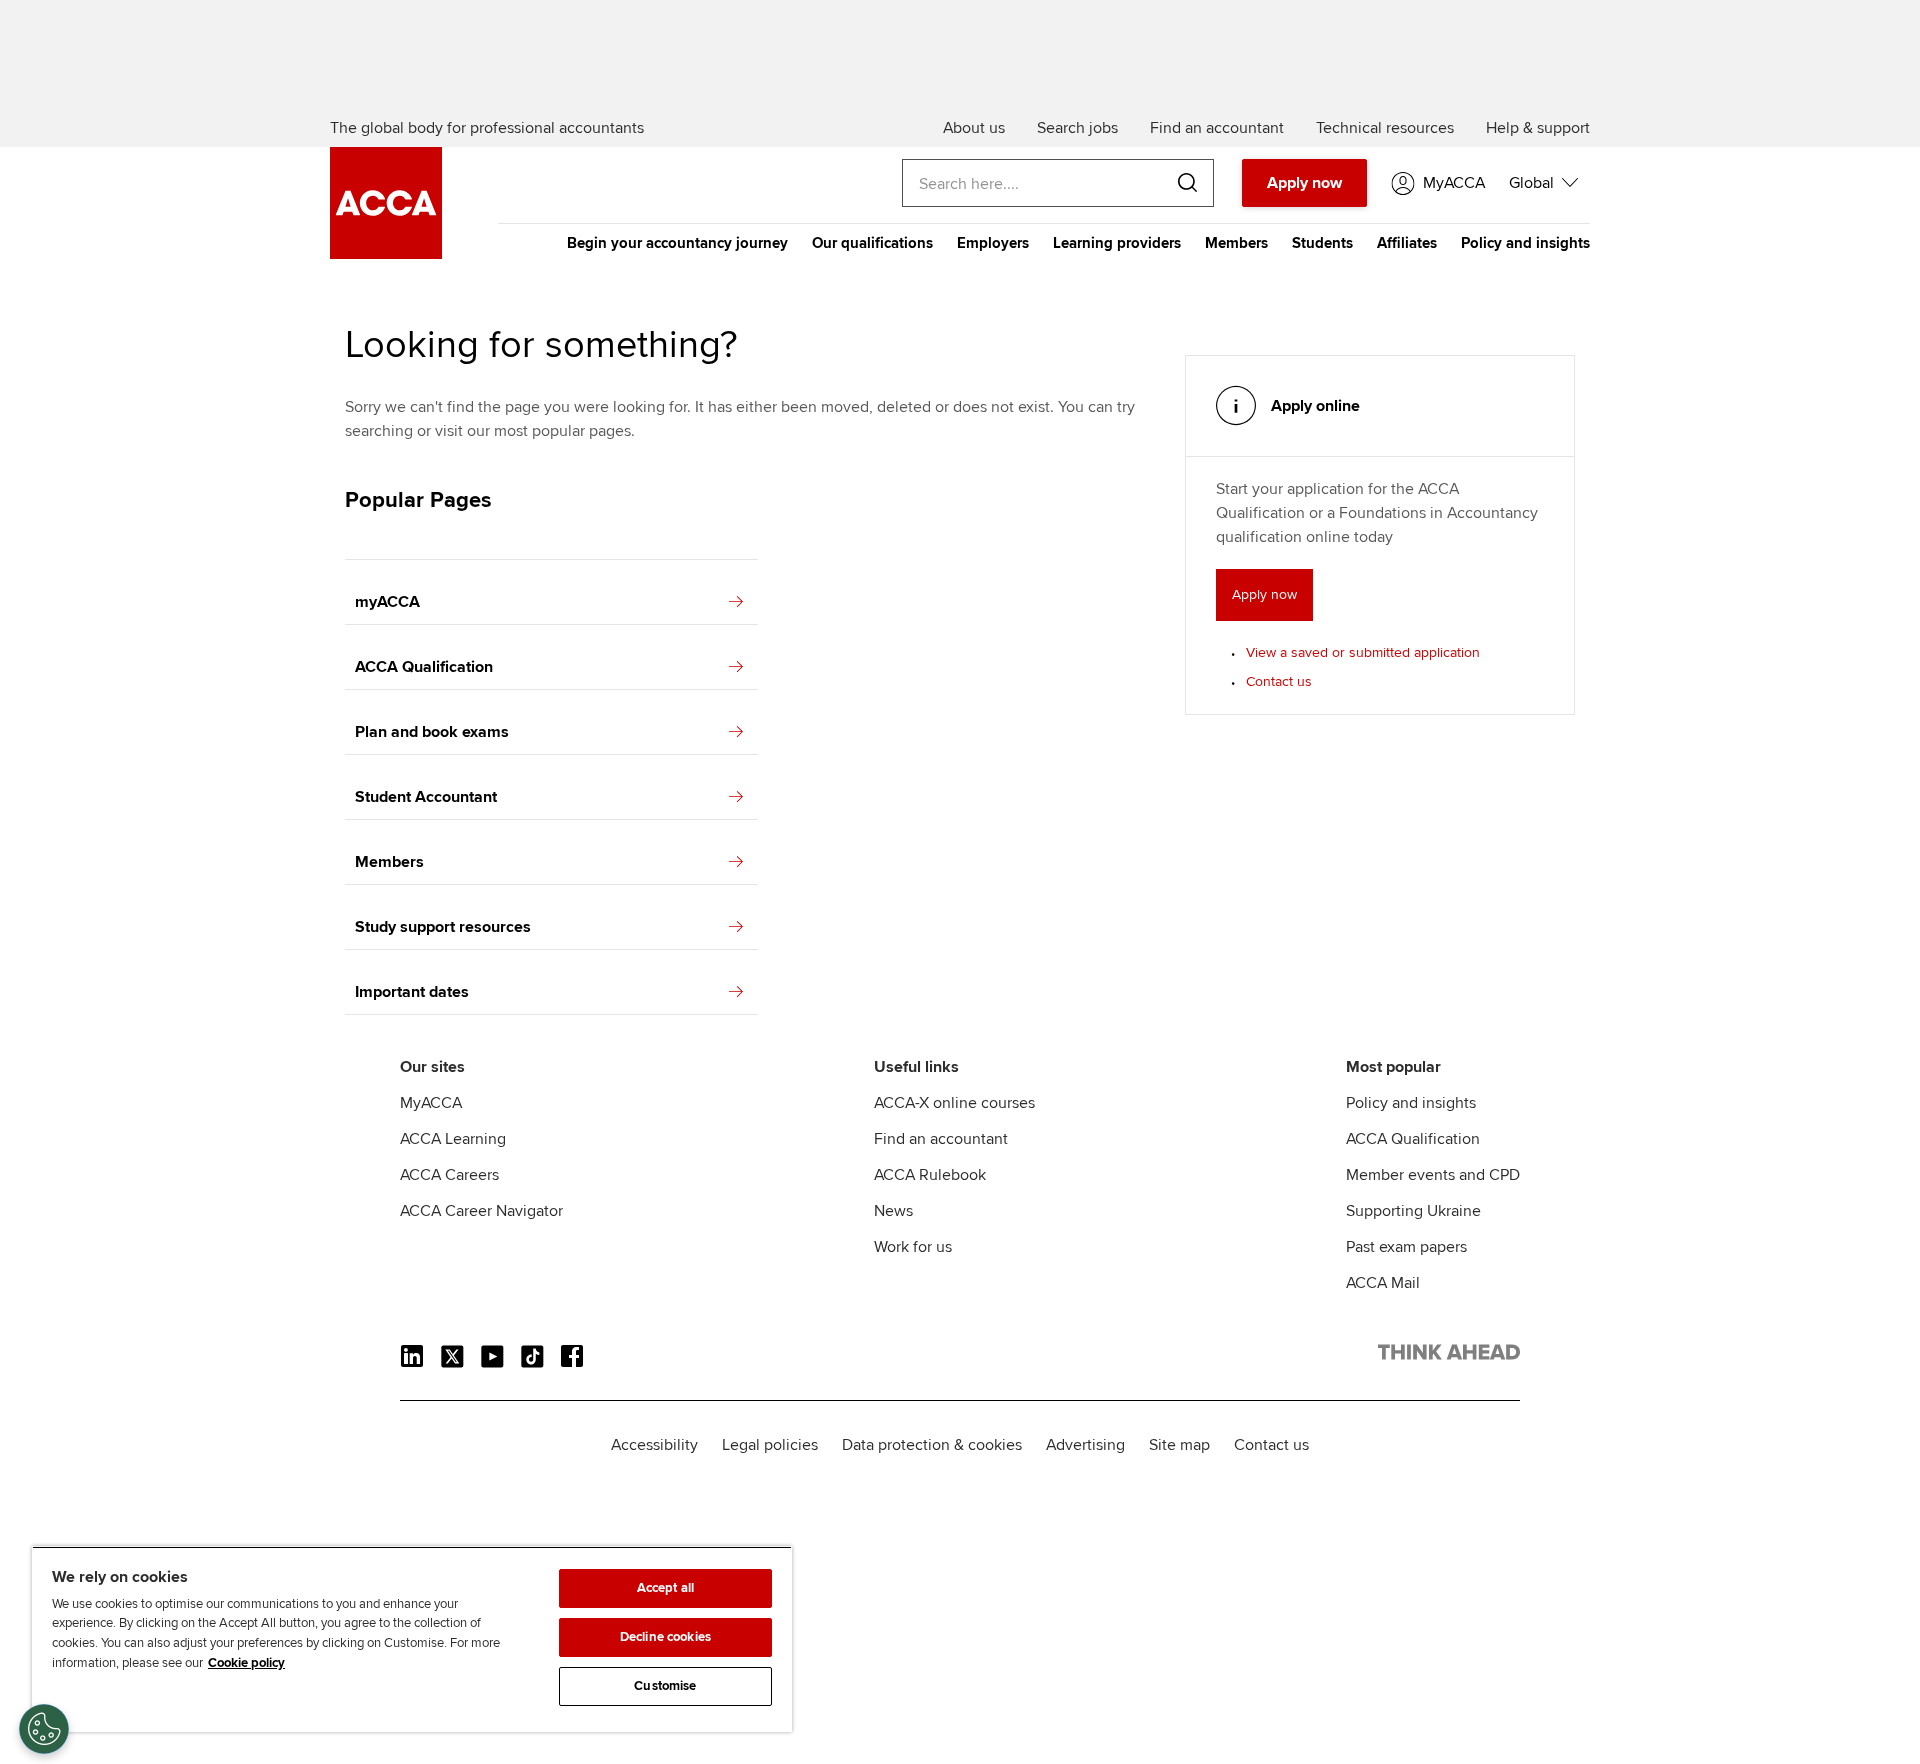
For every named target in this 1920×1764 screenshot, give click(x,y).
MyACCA (431, 1103)
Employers (993, 243)
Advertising (1085, 1445)
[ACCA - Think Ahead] (386, 254)
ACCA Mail (1383, 1283)
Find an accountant (941, 1139)
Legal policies (770, 1445)
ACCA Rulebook (930, 1175)
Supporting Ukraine (1413, 1211)
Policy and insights (1525, 243)
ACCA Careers (449, 1175)
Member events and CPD (1433, 1175)
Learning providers (1117, 243)
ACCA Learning (453, 1139)
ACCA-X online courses (954, 1103)
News (893, 1211)
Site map (1179, 1445)
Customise (665, 1686)
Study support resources (443, 927)
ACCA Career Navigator (481, 1211)
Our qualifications (872, 243)
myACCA (387, 602)
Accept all (665, 1588)
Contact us (1279, 681)
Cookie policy (246, 1663)
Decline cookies (665, 1637)
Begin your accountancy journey (677, 243)
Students (1322, 243)
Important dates (412, 992)
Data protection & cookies (932, 1445)
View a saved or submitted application (1363, 652)
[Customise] (44, 1729)
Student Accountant (426, 797)
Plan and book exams (432, 732)
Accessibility (654, 1445)
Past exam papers (1406, 1247)
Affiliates (1407, 243)
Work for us (913, 1247)
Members (1236, 243)
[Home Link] (1449, 1356)
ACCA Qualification (424, 667)
